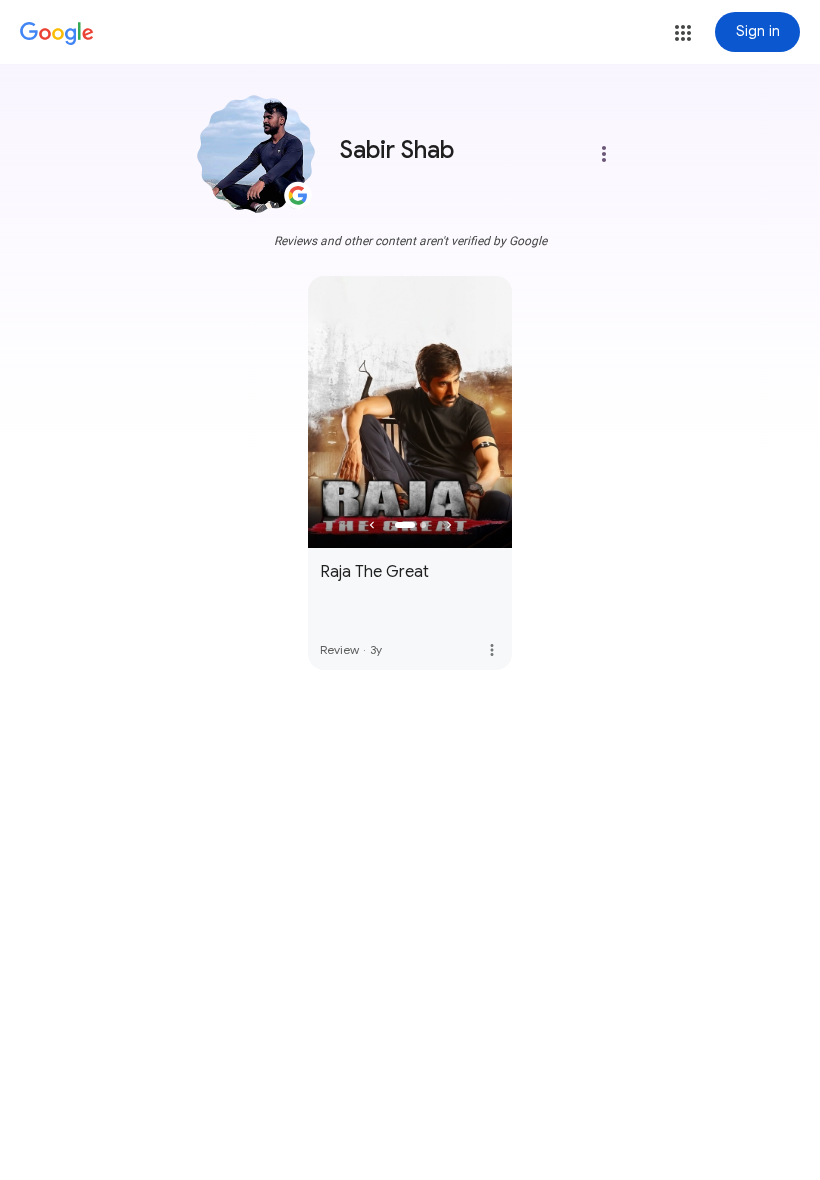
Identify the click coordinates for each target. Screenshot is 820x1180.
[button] (683, 33)
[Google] (57, 34)
